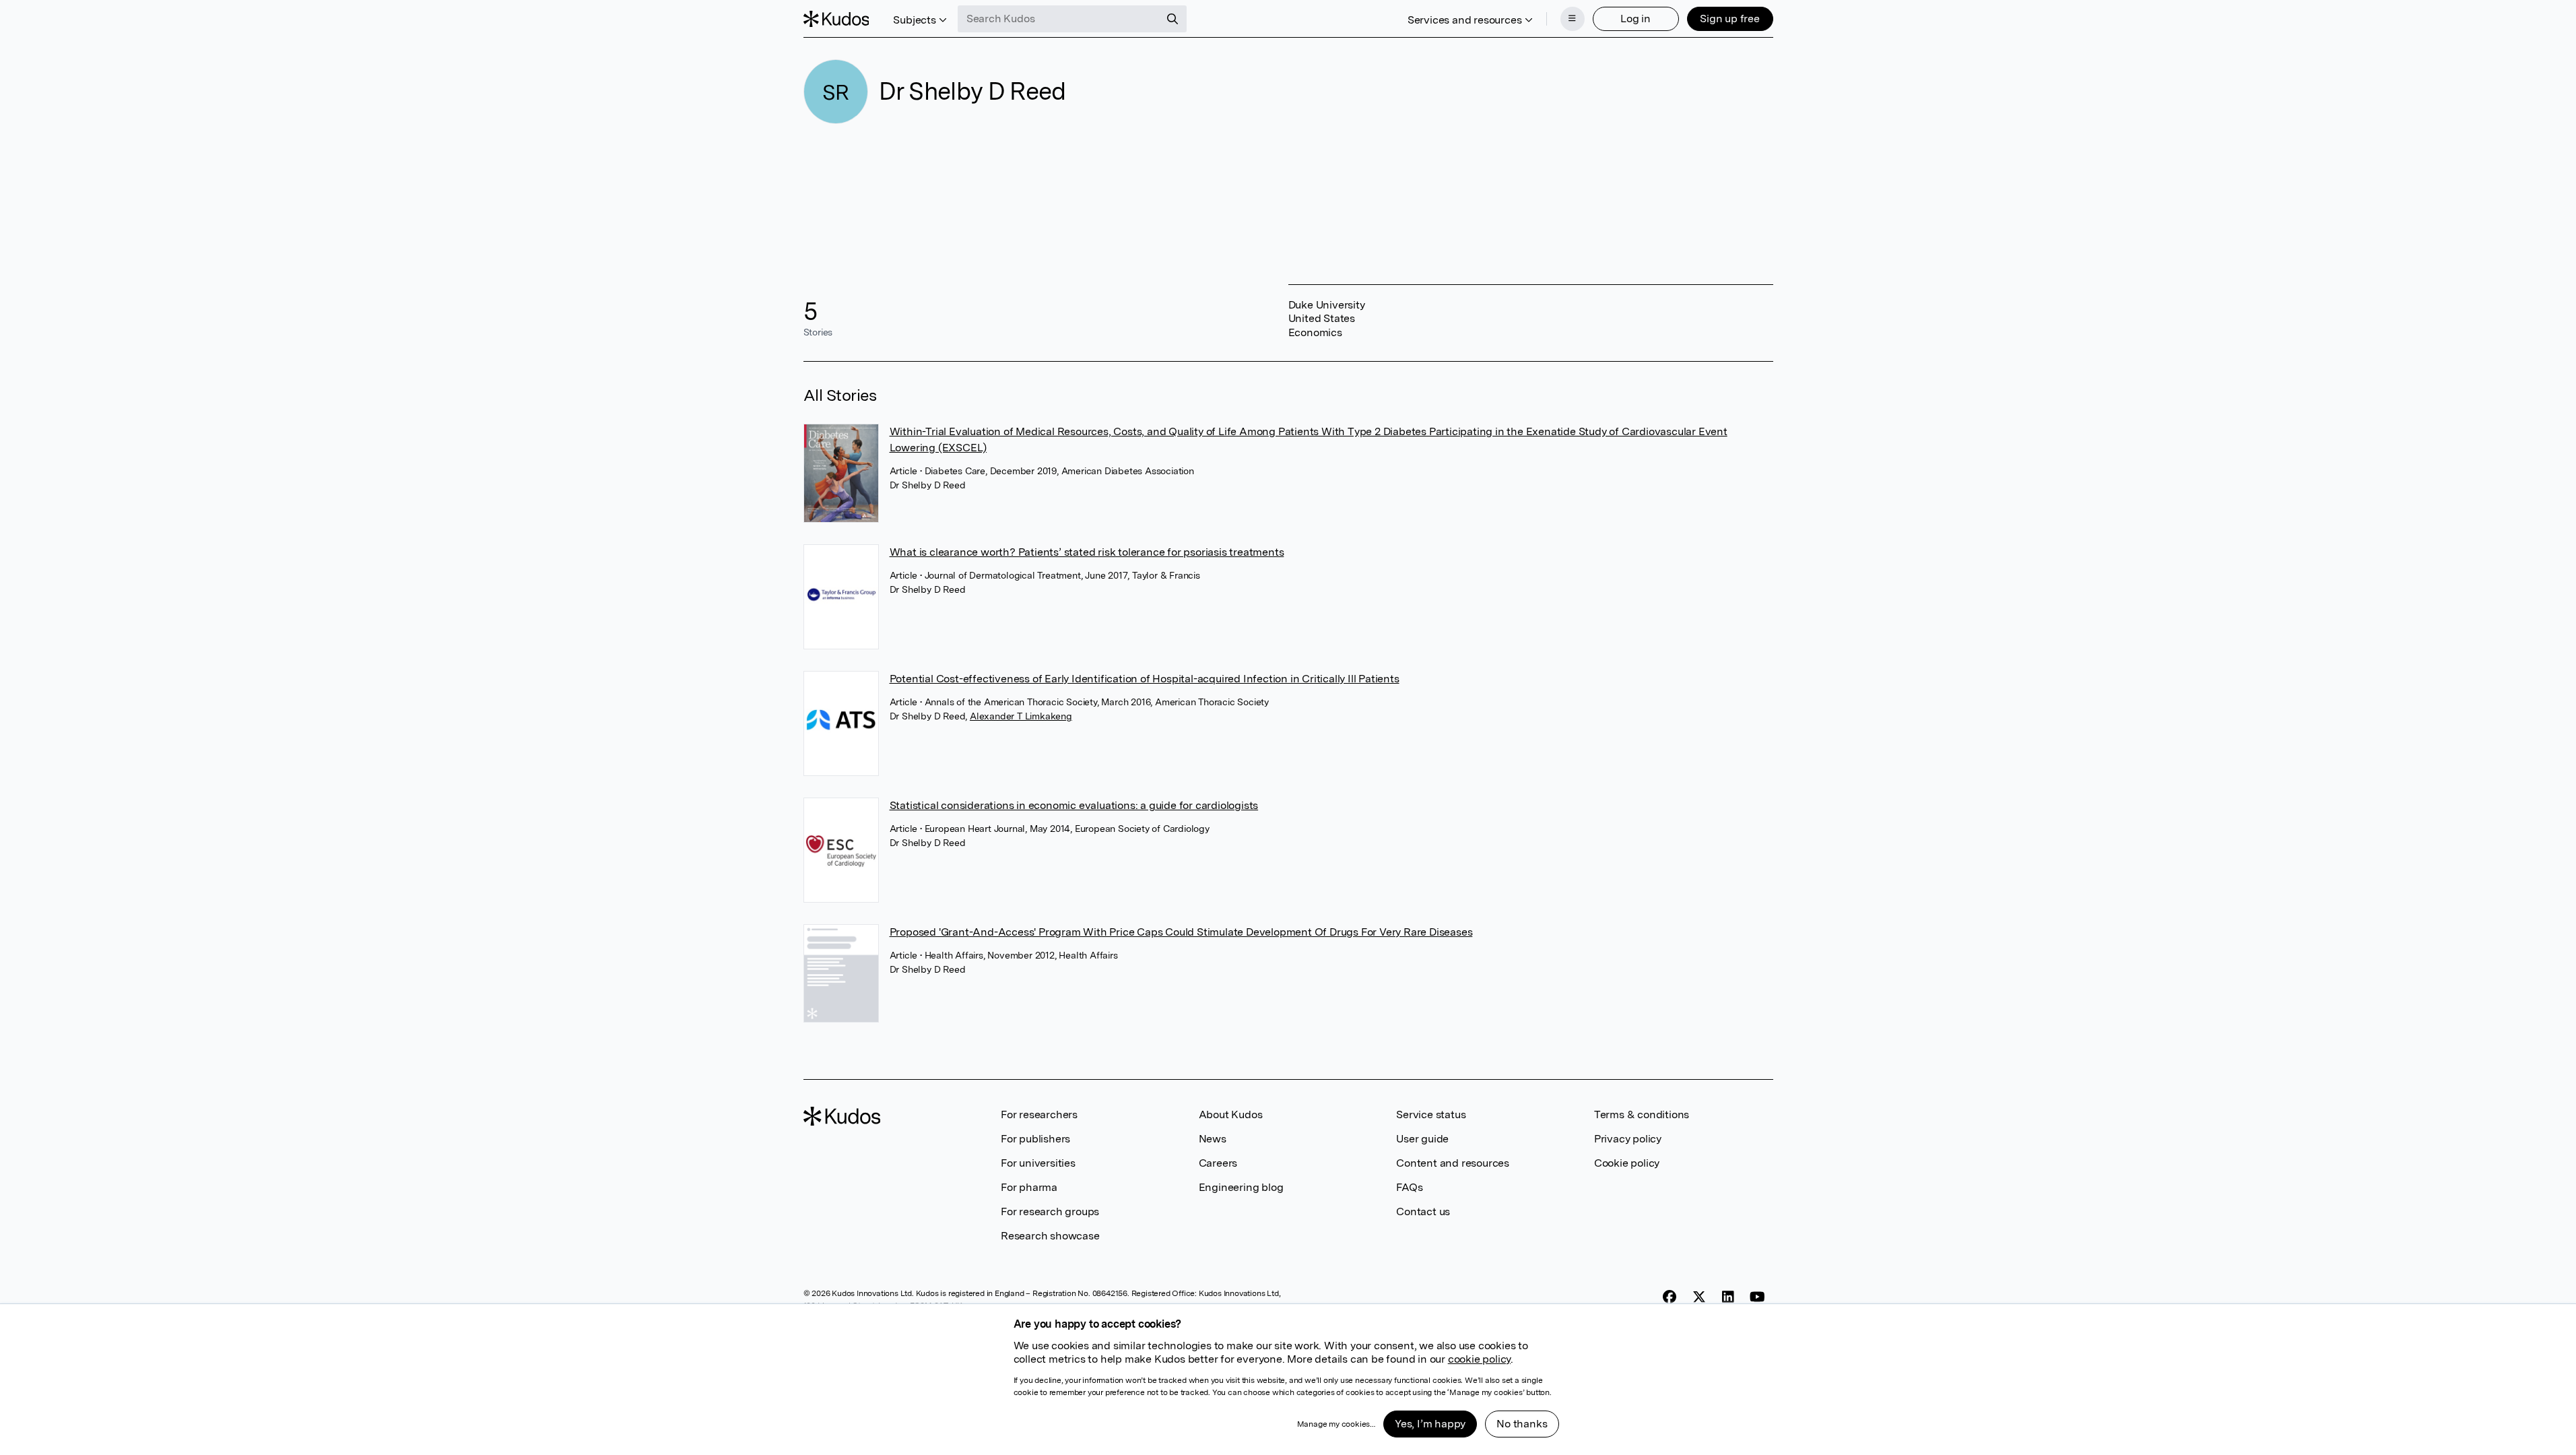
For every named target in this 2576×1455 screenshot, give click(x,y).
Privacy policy (1628, 1139)
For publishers (1035, 1139)
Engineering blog (1241, 1187)
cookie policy (1479, 1359)
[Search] (1173, 19)
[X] (1699, 1297)
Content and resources (1453, 1163)
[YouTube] (1757, 1297)
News (1213, 1139)
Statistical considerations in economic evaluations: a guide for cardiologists (1074, 805)
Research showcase (1050, 1236)
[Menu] (1573, 19)
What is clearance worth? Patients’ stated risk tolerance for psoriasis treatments (1087, 552)
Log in (1636, 19)
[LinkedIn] (1728, 1297)
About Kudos (1231, 1114)
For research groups (1050, 1211)
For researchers (1039, 1114)
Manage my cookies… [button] (1336, 1424)
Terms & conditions (1642, 1114)
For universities (1038, 1163)
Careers (1218, 1163)
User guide (1422, 1139)
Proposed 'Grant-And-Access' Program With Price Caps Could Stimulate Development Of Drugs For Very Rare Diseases (1181, 932)
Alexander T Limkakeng (1021, 716)
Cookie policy (1627, 1163)
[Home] (836, 19)
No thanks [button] (1522, 1424)
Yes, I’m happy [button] (1430, 1424)
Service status (1431, 1114)
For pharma (1029, 1187)
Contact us (1423, 1211)
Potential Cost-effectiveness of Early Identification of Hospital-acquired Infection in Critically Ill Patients (1145, 679)
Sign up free (1730, 19)
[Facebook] (1670, 1297)
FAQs (1409, 1187)
